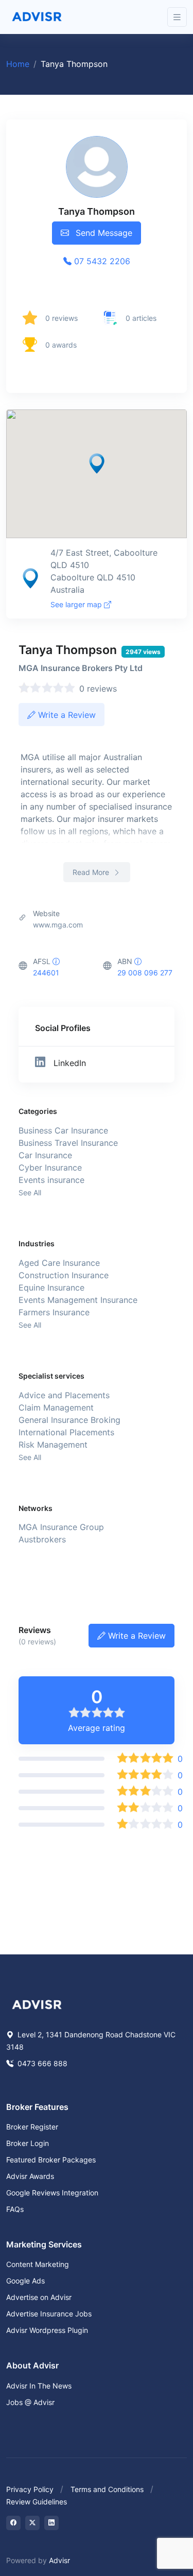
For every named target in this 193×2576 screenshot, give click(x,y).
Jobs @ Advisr (30, 2402)
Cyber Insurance (50, 1167)
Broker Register (32, 2127)
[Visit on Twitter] (32, 2523)
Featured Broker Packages (51, 2160)
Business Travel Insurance (68, 1143)
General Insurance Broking (69, 1420)
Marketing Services (44, 2244)
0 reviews (62, 318)
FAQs (15, 2209)
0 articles (141, 318)
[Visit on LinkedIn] (51, 2523)
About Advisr (32, 2365)
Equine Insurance (51, 1287)
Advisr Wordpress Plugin (47, 2330)
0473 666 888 (41, 2063)
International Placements (66, 1432)
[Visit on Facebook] (13, 2523)
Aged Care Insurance (59, 1263)
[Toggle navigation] (177, 17)
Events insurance (51, 1180)
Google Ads (25, 2281)
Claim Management (56, 1407)
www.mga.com (58, 925)
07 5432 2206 (101, 261)
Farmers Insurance (54, 1312)
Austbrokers (42, 1539)
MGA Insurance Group (61, 1527)
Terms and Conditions (107, 2489)
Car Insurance (45, 1155)
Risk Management (53, 1445)
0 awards (61, 345)
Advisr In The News (39, 2386)
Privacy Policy (30, 2489)
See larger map (77, 604)
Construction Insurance (64, 1275)
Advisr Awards (30, 2176)
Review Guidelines (37, 2502)
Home (18, 64)
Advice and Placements (64, 1395)
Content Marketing (38, 2264)
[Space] (37, 2003)
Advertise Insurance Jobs (49, 2314)
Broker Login (28, 2143)
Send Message (103, 233)
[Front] (37, 17)
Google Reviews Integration (52, 2193)
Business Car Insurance (63, 1130)
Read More (92, 872)
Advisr (59, 2560)
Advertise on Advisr (39, 2297)
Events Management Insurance (78, 1300)
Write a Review (66, 715)
